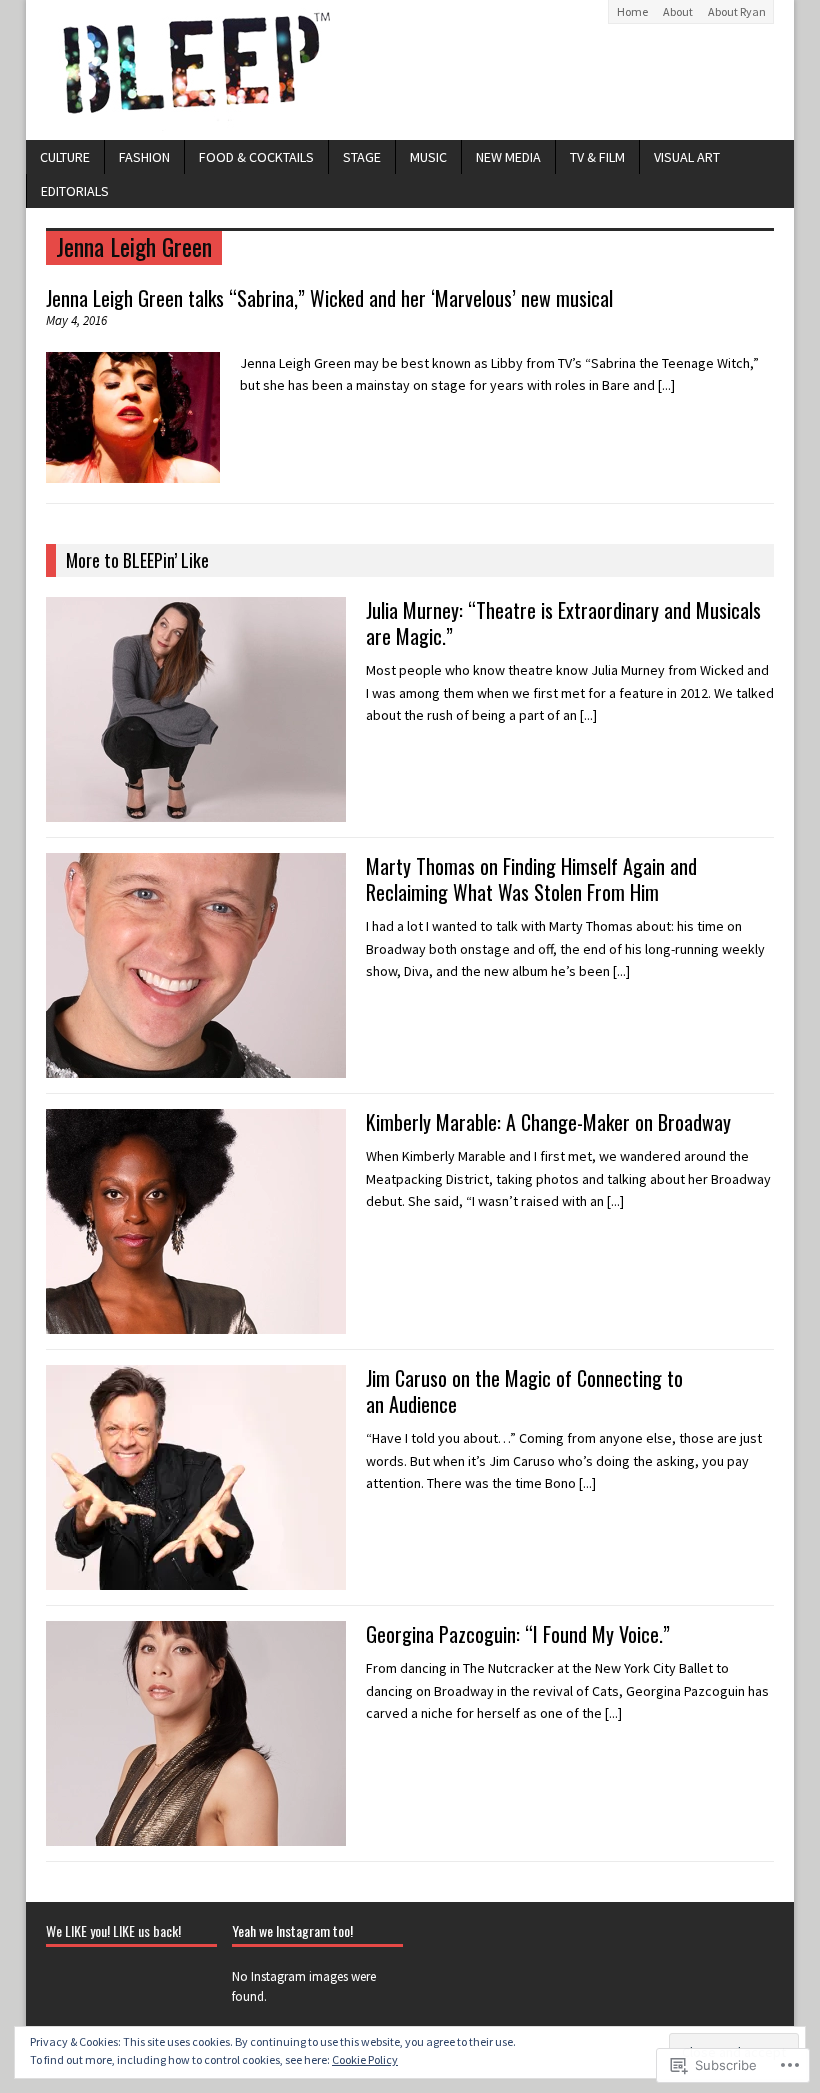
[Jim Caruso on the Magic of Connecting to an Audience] (196, 1579)
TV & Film (597, 157)
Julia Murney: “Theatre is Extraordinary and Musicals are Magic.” (563, 623)
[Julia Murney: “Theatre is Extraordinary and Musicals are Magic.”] (196, 811)
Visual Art (687, 157)
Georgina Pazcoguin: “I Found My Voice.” (518, 1634)
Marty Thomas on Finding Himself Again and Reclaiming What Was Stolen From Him (531, 879)
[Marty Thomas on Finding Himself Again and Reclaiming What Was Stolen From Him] (196, 1067)
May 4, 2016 (76, 320)
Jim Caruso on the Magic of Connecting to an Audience (524, 1391)
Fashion (144, 157)
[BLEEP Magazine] (410, 70)
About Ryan (737, 11)
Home (632, 11)
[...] (666, 385)
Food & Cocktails (256, 157)
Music (428, 157)
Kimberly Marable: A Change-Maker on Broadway (548, 1122)
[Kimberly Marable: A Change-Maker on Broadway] (196, 1323)
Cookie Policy (365, 2059)
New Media (508, 157)
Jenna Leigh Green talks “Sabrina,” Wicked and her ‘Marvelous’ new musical (329, 298)
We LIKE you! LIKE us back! (113, 1930)
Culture (65, 157)
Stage (362, 157)
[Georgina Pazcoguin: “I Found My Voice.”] (196, 1835)
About (678, 11)
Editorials (75, 191)
